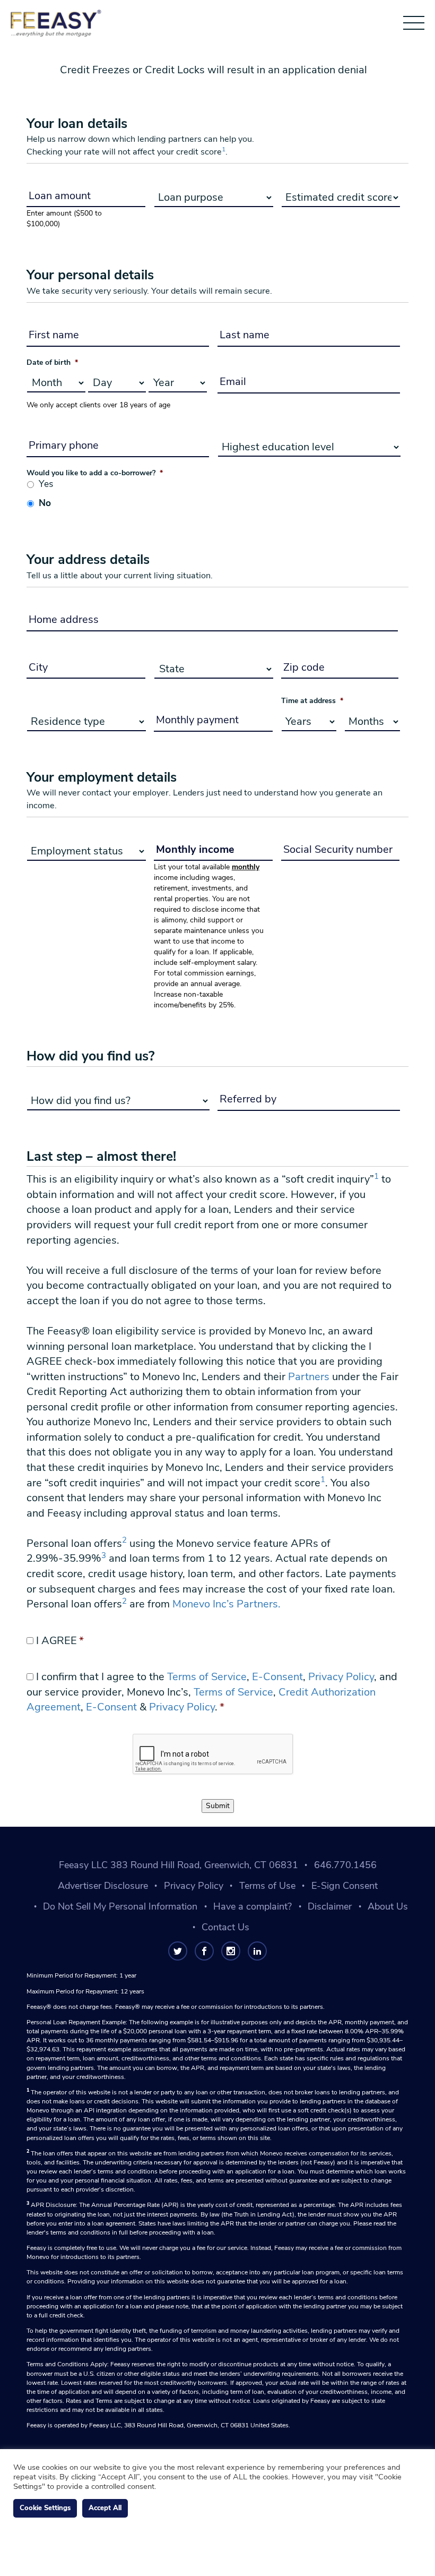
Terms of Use (267, 1886)
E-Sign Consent (345, 1886)
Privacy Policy (341, 1677)
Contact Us (225, 1927)
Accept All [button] (105, 2508)
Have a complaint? (253, 1906)
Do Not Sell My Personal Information (120, 1906)
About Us (388, 1906)
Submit (218, 1806)
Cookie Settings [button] (45, 2508)
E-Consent (277, 1677)
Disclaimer (330, 1906)
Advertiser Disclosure (103, 1886)
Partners (309, 1377)
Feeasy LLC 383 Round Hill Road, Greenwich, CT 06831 (179, 1865)
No (45, 503)
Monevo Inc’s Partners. (227, 1604)
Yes (46, 484)
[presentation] (213, 1755)
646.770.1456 (345, 1865)
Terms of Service (207, 1677)
